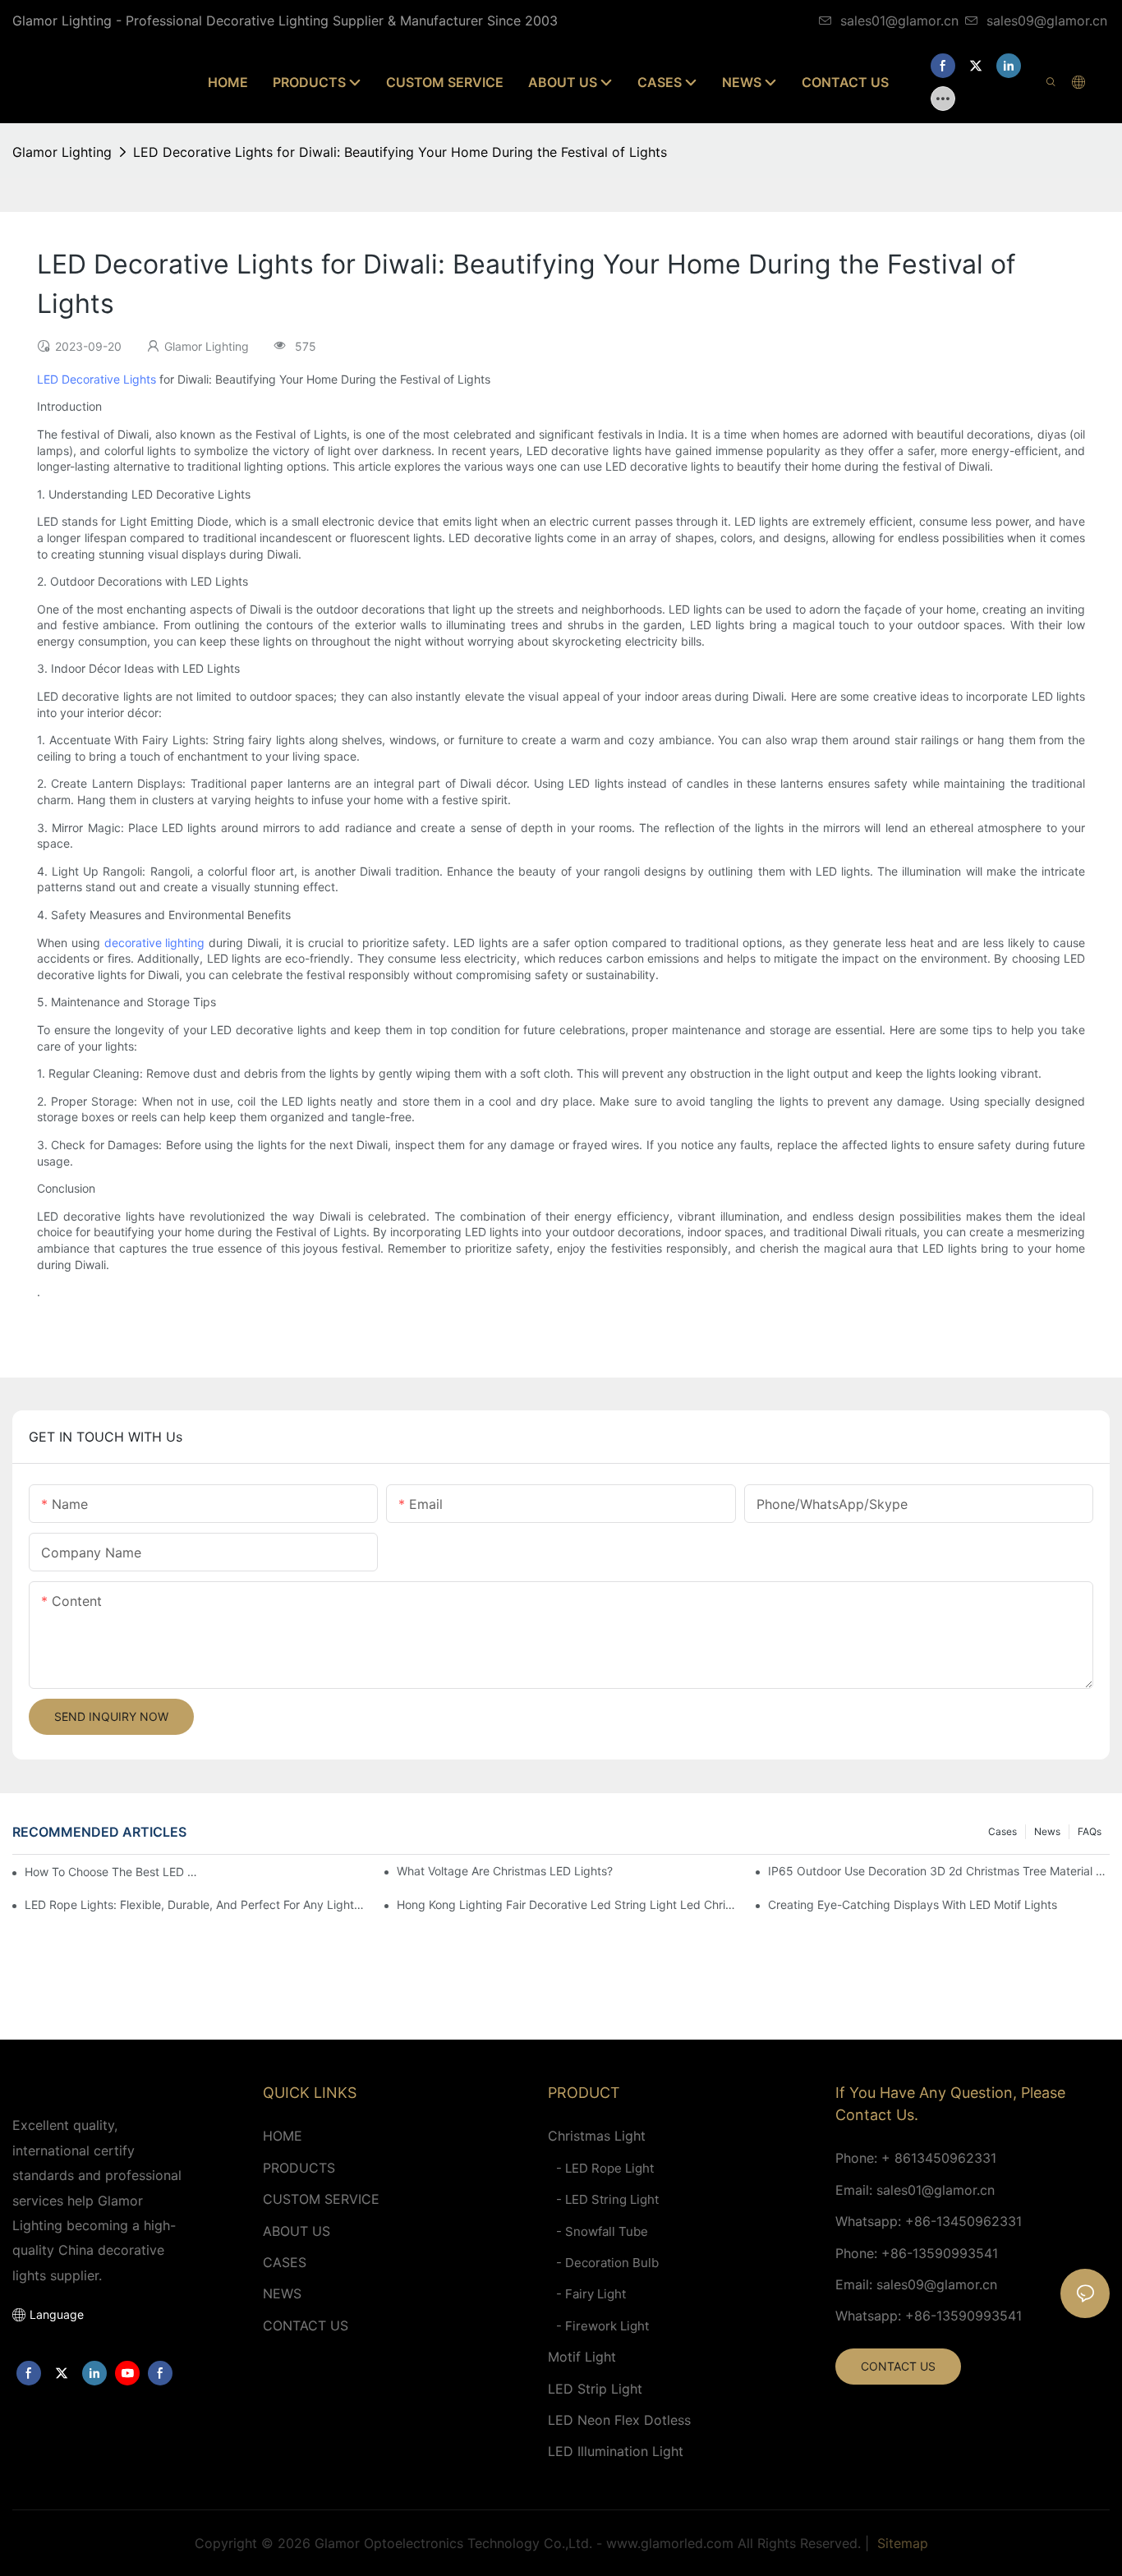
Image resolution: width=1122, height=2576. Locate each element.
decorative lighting (155, 943)
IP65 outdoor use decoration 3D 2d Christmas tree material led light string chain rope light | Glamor (939, 1871)
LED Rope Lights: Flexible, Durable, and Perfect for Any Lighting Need (195, 1904)
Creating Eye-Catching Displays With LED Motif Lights (913, 1904)
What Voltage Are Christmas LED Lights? (505, 1871)
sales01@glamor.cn (899, 21)
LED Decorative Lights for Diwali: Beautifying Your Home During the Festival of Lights (400, 152)
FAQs (1090, 1831)
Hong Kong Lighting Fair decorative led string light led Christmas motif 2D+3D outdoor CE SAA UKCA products (568, 1904)
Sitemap (901, 2543)
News (1047, 1831)
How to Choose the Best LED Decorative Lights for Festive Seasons (113, 1872)
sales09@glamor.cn (1047, 21)
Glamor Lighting (62, 152)
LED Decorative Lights (97, 379)
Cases (1002, 1831)
